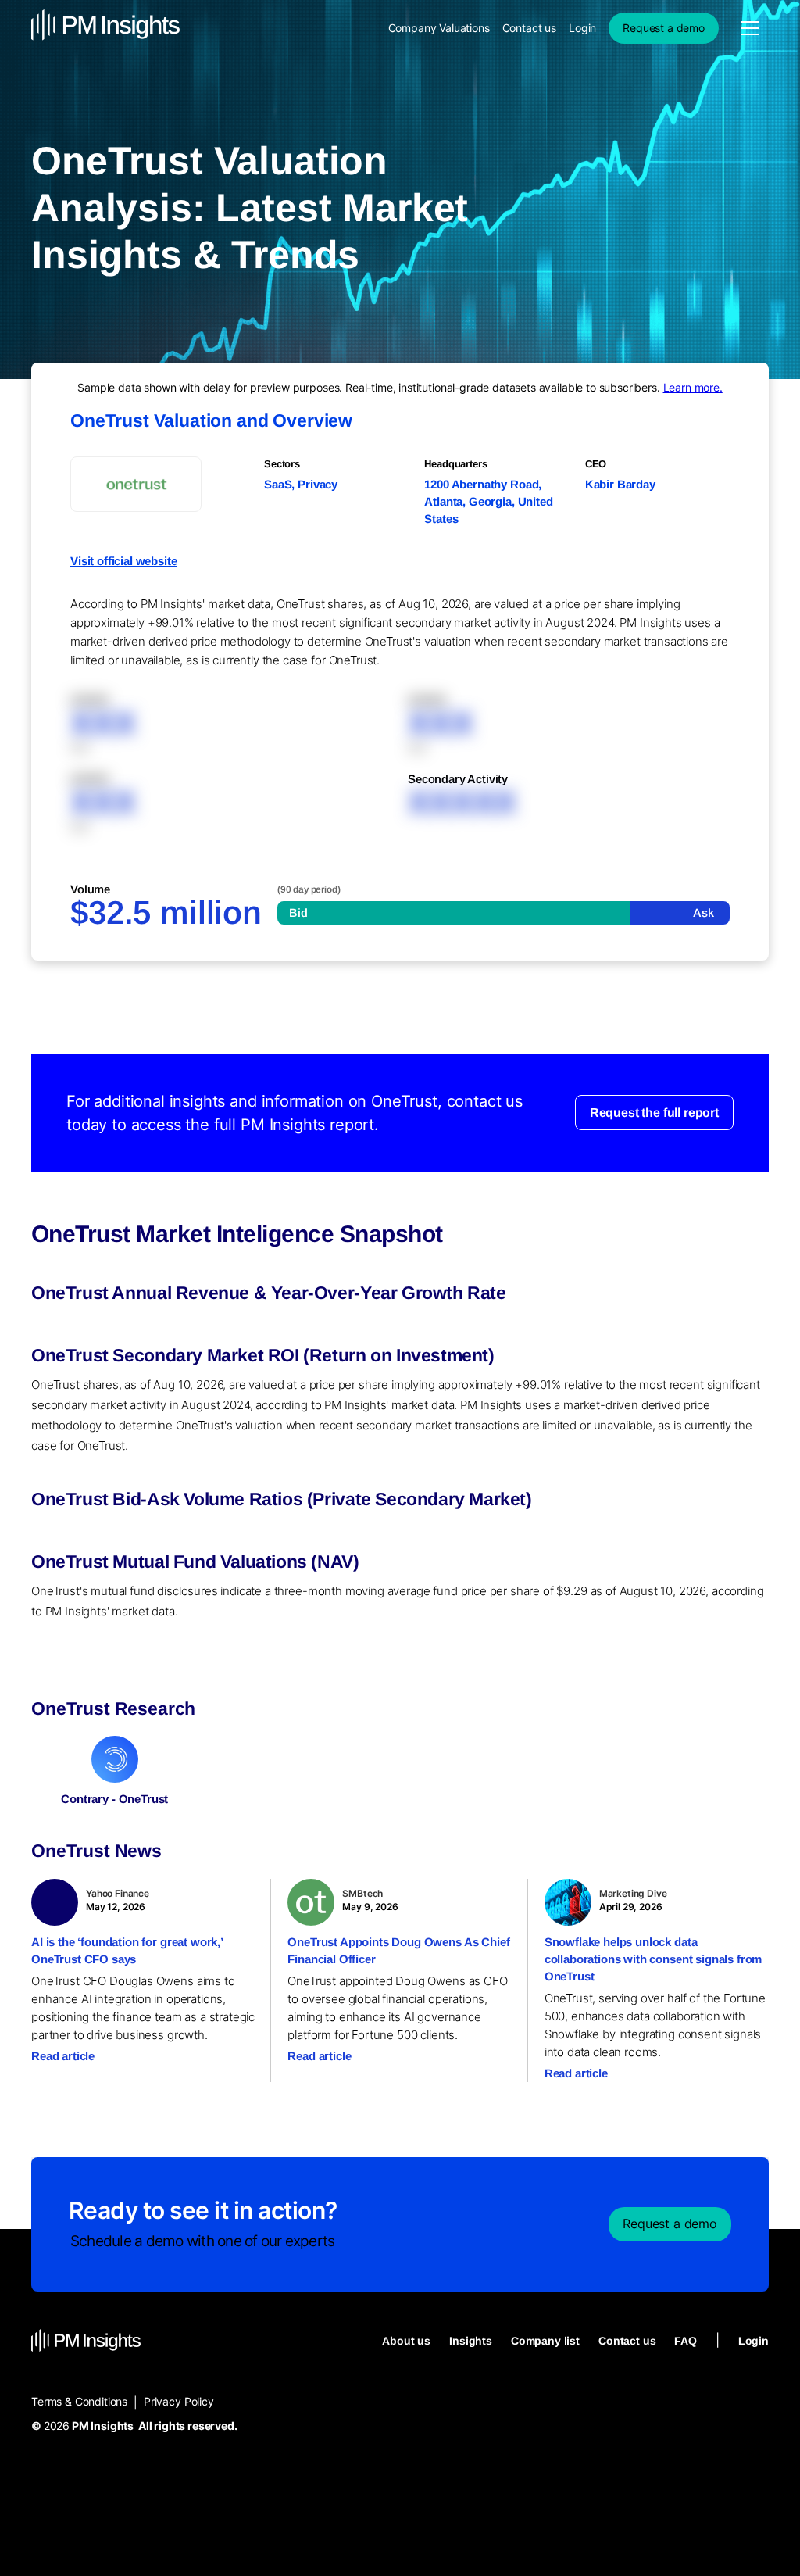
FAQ (686, 2341)
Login (582, 28)
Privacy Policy (179, 2401)
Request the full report (654, 1113)
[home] (105, 28)
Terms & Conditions (79, 2401)
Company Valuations (439, 28)
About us (406, 2341)
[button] (750, 28)
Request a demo (664, 28)
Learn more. (693, 387)
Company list (545, 2341)
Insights (471, 2341)
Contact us (529, 28)
